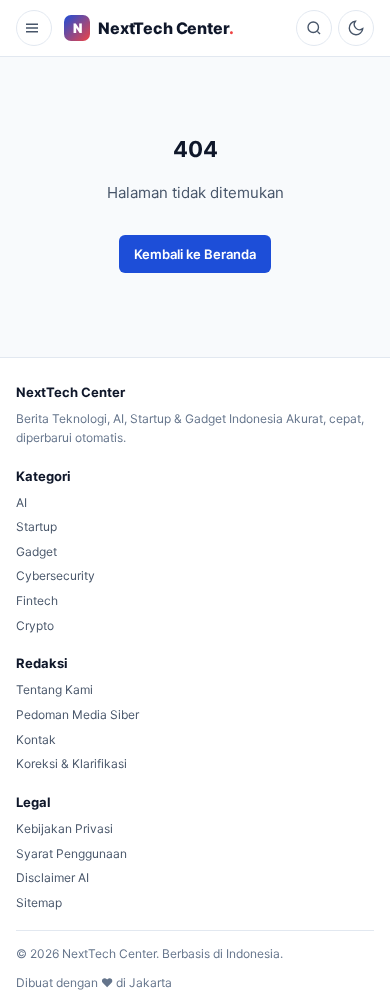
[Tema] (356, 28)
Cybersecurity (55, 575)
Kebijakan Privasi (64, 828)
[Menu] (34, 28)
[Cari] (314, 28)
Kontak (36, 739)
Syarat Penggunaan (71, 853)
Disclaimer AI (52, 877)
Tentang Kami (54, 689)
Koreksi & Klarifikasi (71, 763)
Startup (36, 526)
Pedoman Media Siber (77, 714)
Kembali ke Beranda (195, 254)
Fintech (37, 600)
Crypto (35, 625)
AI (21, 502)
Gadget (36, 551)
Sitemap (39, 902)
